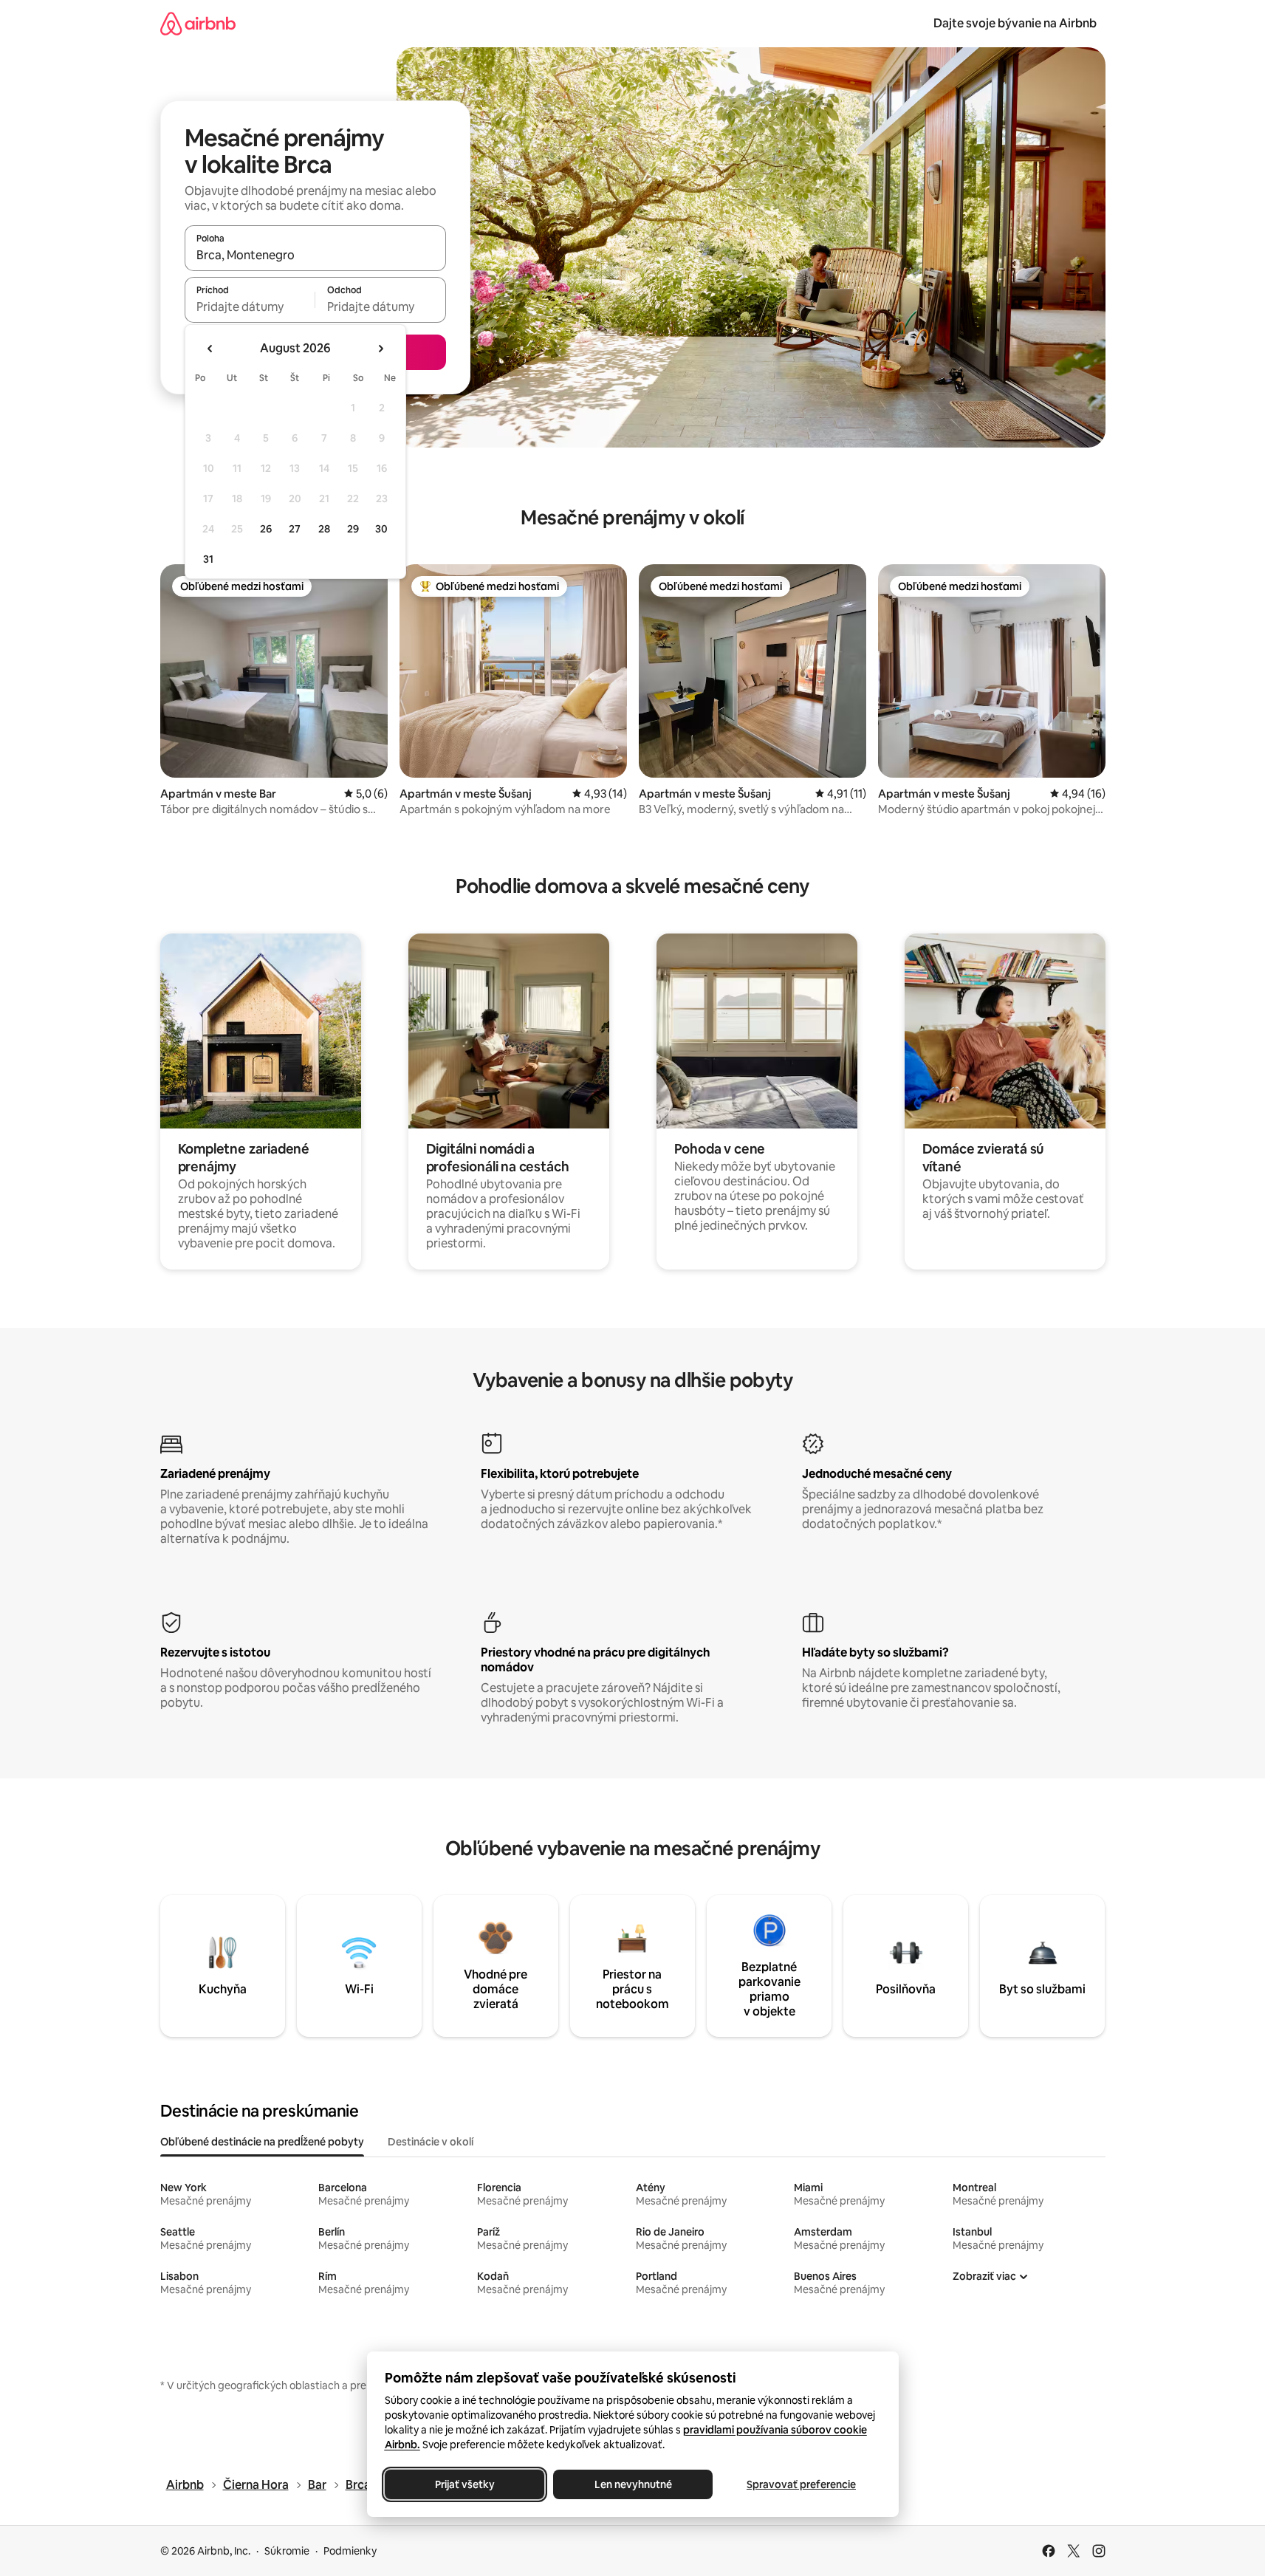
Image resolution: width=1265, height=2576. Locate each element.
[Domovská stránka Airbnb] (198, 23)
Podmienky (350, 2551)
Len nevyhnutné (632, 2484)
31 (208, 559)
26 (266, 529)
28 (324, 529)
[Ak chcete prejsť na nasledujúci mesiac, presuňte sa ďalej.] (380, 349)
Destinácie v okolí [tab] (431, 2142)
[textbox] (250, 306)
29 (353, 529)
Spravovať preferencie (801, 2484)
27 (295, 529)
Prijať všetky (464, 2484)
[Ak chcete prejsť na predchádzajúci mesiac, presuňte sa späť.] (210, 349)
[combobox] (315, 255)
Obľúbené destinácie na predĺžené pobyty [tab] (262, 2142)
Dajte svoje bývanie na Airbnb (1015, 23)
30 (381, 529)
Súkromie (287, 2551)
